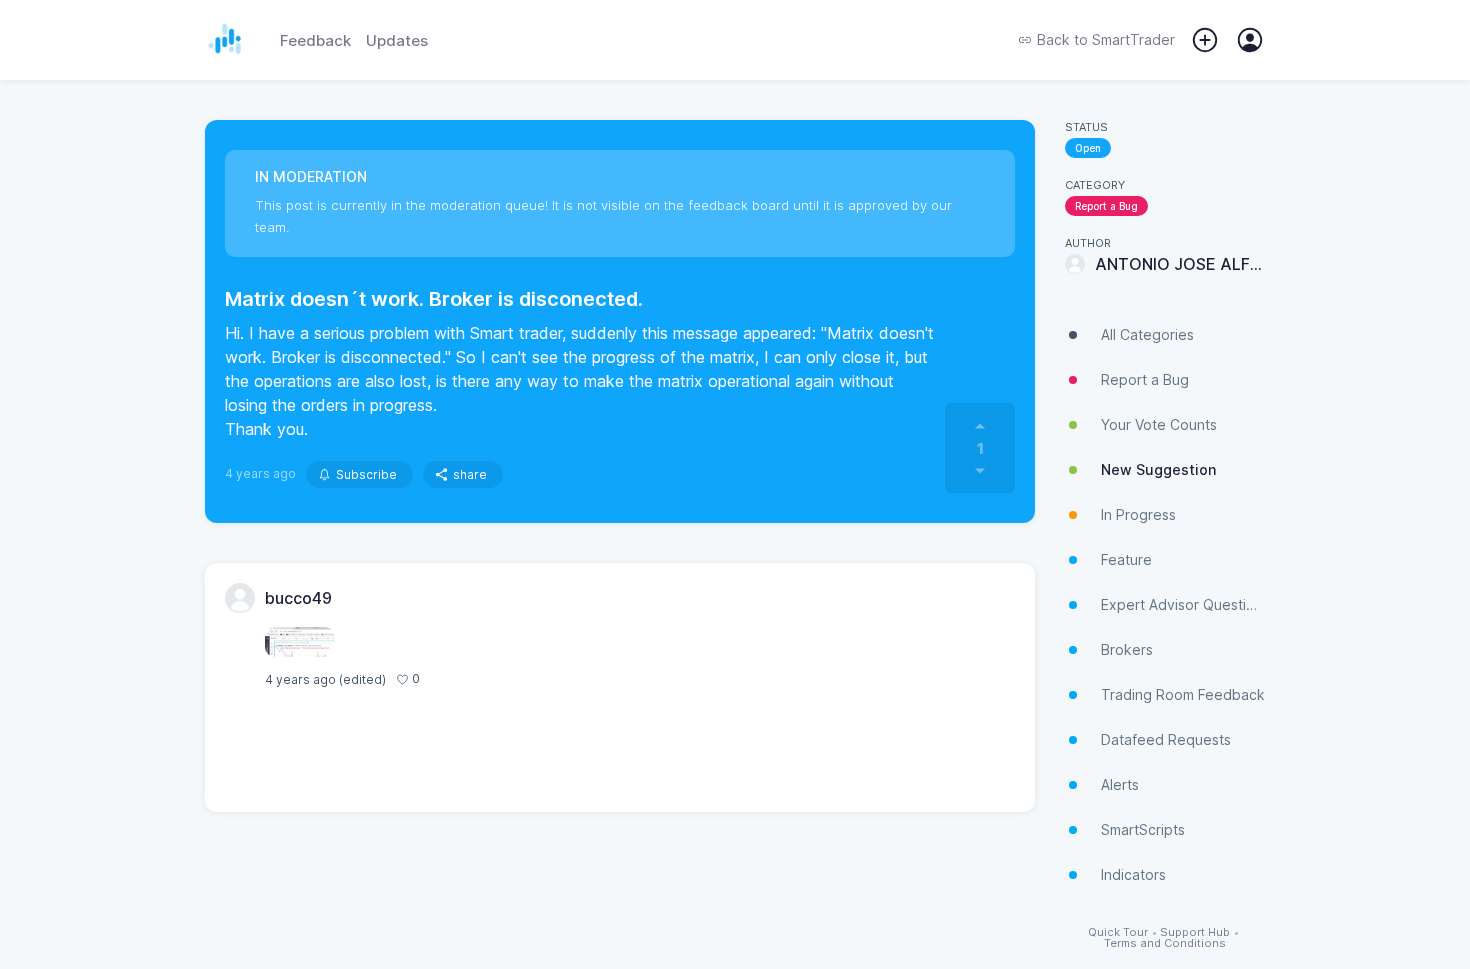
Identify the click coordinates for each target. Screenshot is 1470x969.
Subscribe (366, 474)
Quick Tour (1118, 932)
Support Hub (1195, 932)
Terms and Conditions (1165, 943)
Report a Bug (1106, 206)
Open (1088, 148)
